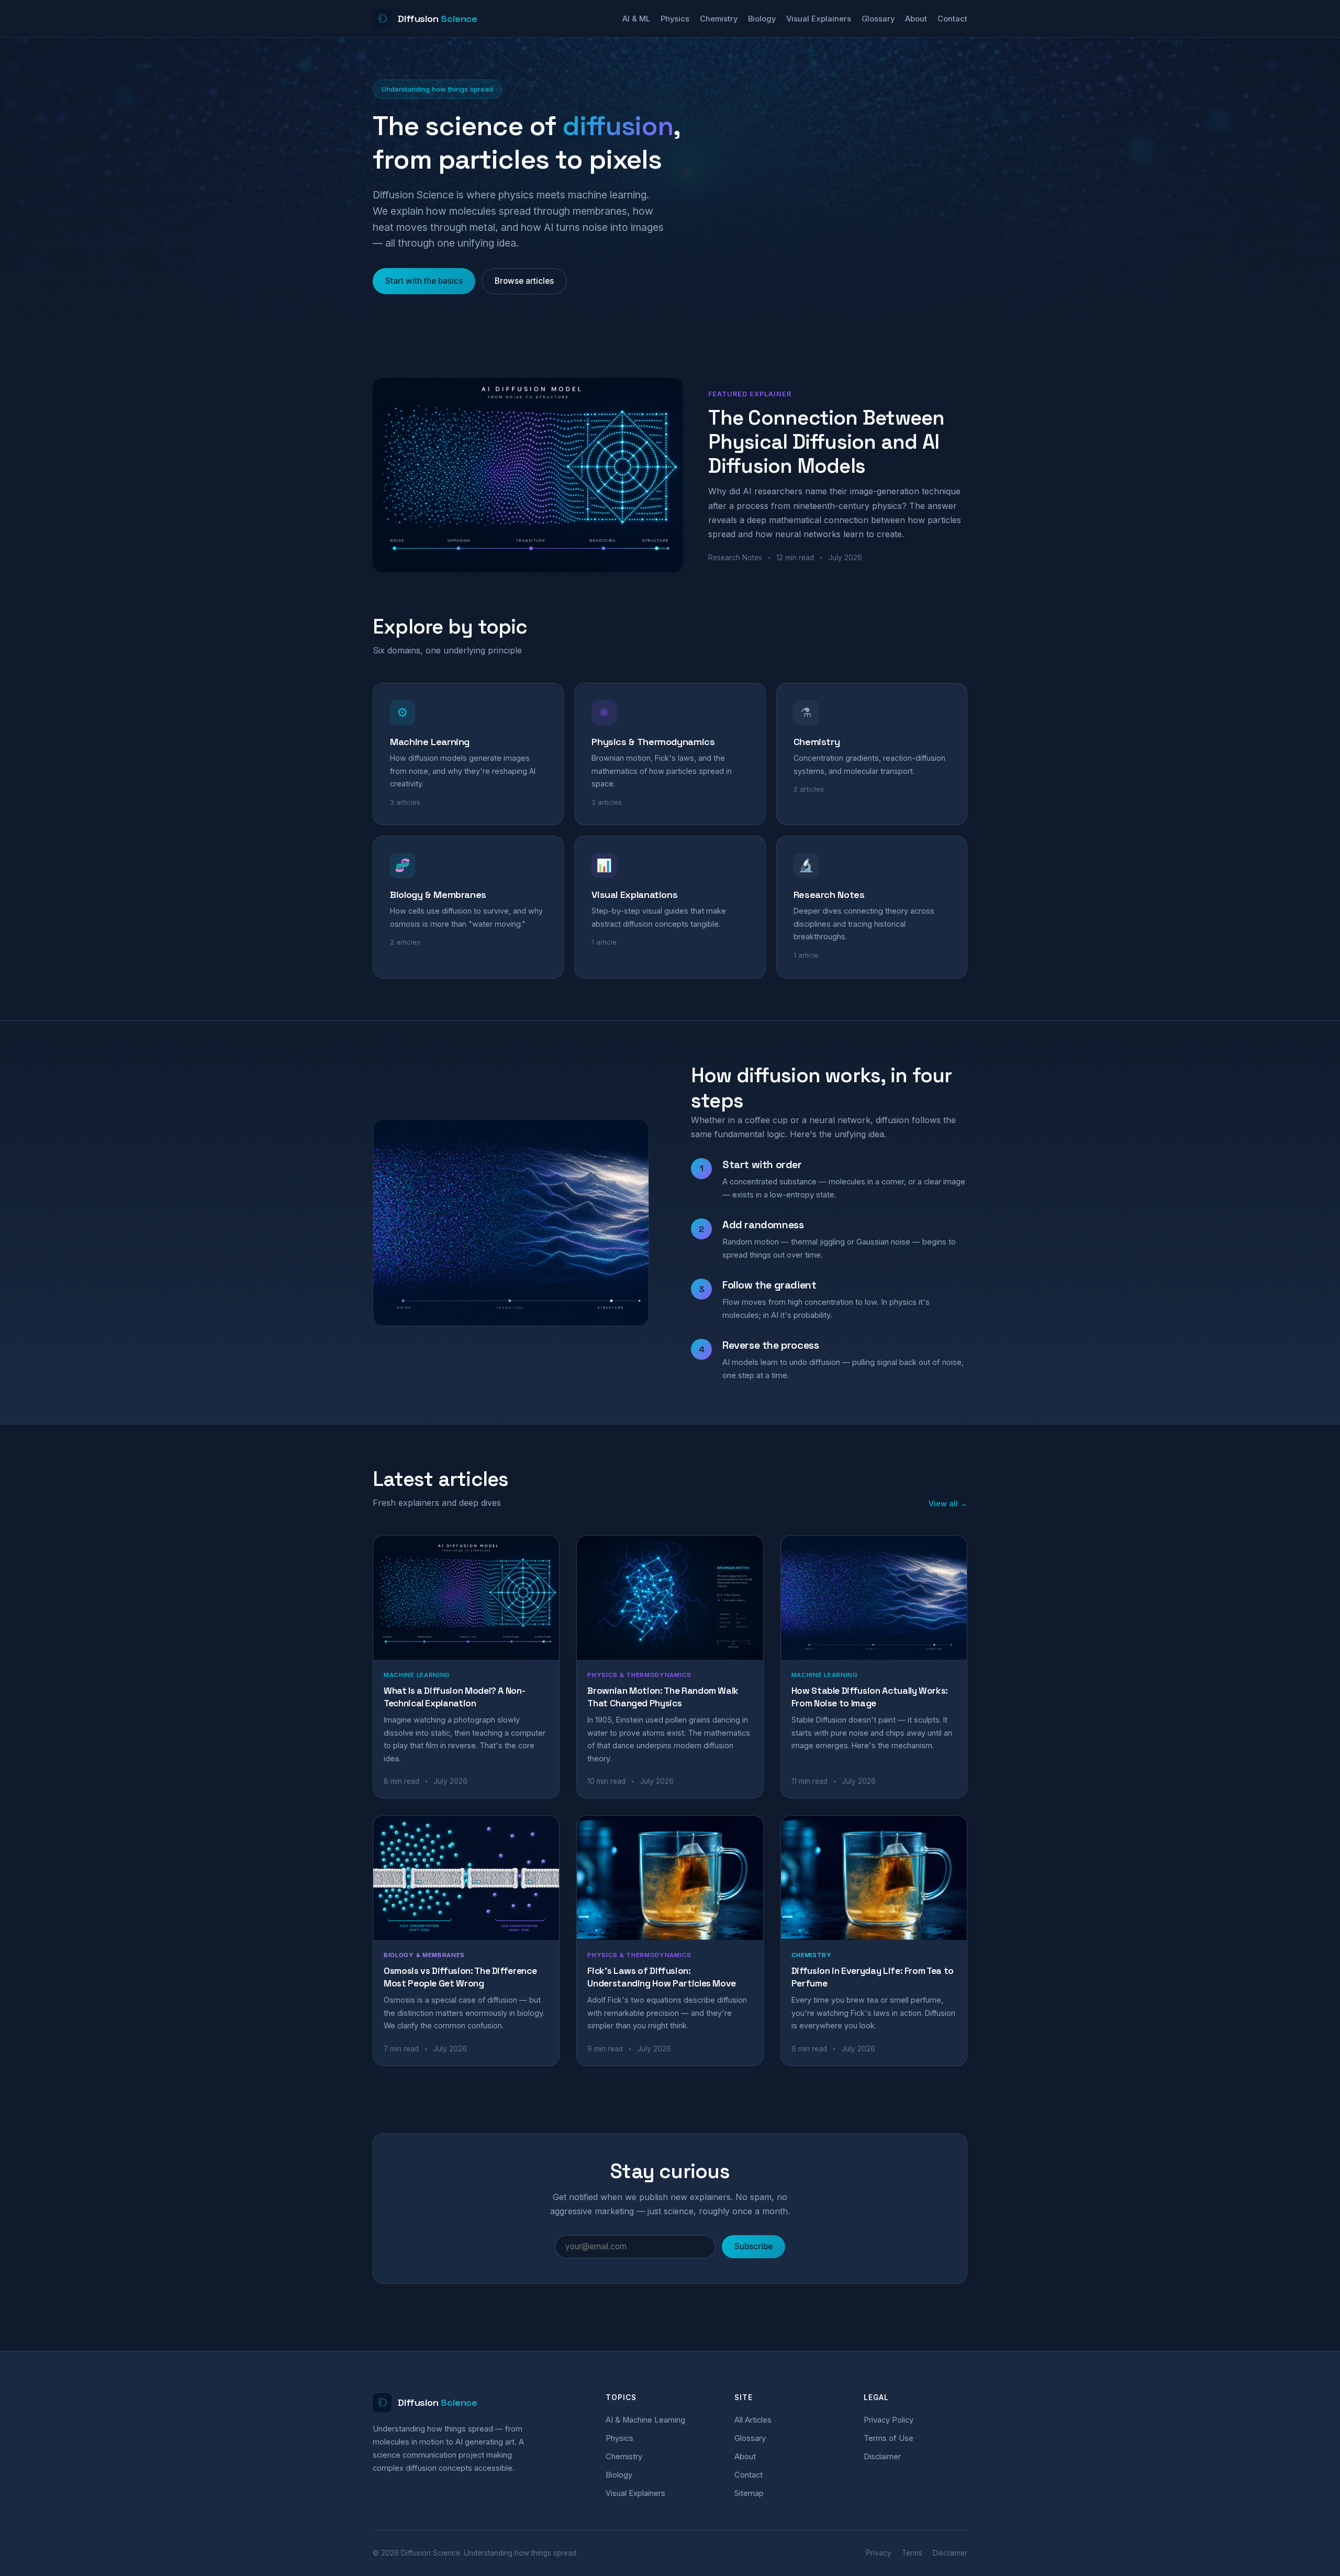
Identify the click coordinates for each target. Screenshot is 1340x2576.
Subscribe (753, 2246)
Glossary (878, 19)
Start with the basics (424, 281)
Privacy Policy (889, 2420)
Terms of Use (889, 2438)
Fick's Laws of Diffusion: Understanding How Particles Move (662, 1977)
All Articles (753, 2420)
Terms (912, 2553)
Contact (952, 19)
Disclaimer (882, 2457)
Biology (762, 19)
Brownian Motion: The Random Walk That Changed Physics (663, 1697)
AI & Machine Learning (645, 2420)
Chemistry (719, 19)
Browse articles (524, 281)
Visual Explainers (819, 19)
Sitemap (749, 2493)
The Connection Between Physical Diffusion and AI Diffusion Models (826, 442)
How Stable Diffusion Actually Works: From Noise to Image (870, 1697)
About (916, 19)
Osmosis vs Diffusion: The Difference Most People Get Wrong (460, 1977)
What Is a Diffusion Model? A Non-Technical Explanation (454, 1697)
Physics (675, 19)
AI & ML (636, 19)
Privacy (879, 2553)
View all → (948, 1503)
